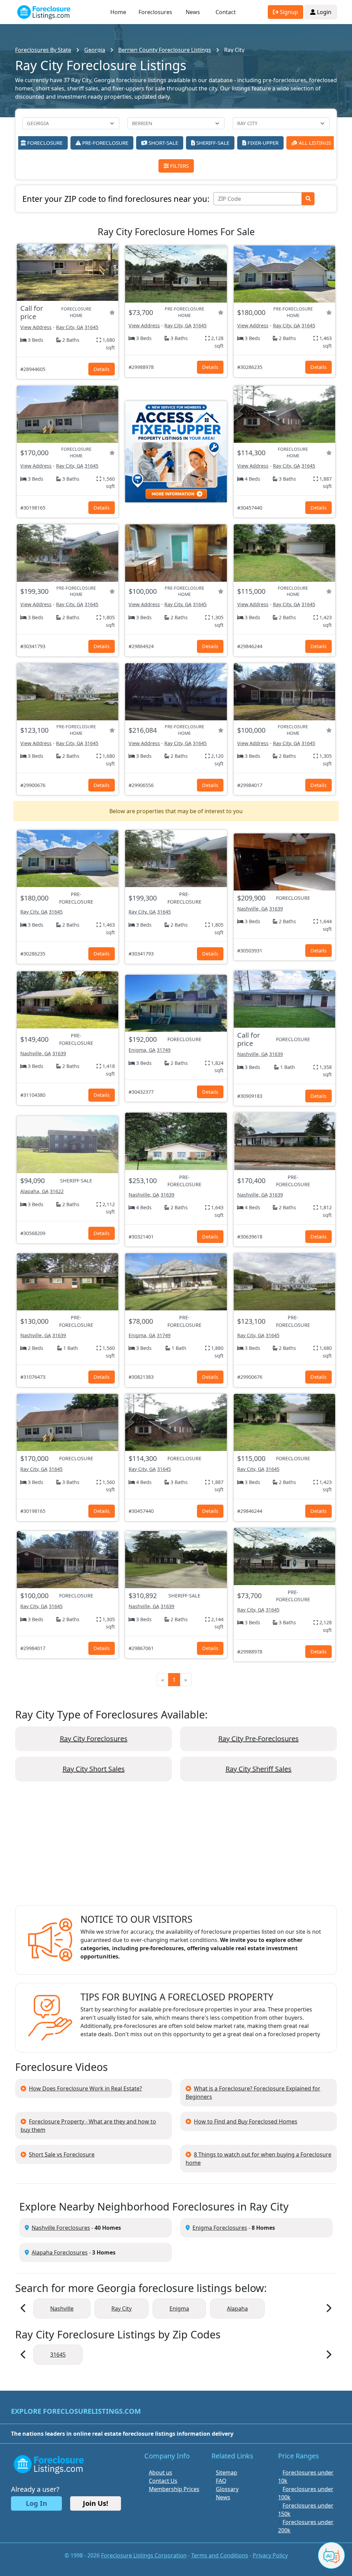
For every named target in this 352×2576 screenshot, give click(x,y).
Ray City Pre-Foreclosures (258, 1739)
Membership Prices (174, 2489)
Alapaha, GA (34, 1191)
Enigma (179, 2308)
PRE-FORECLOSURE (104, 143)
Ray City (122, 2308)
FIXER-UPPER (262, 143)
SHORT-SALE (163, 143)
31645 (91, 327)
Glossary (227, 2489)
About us (161, 2473)
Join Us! (96, 2503)
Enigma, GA (142, 1050)
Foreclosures (155, 12)
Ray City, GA (70, 327)
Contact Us (163, 2481)
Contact (226, 12)
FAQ (221, 2481)
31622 (57, 1191)
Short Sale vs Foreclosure (62, 2154)
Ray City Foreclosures (94, 1739)
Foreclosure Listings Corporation (144, 2555)
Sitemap (227, 2473)
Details (102, 369)
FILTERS (179, 166)
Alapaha (237, 2308)
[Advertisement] (176, 1849)
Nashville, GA (252, 909)
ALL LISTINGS (314, 143)
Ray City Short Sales (94, 1769)
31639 (276, 909)
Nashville (62, 2308)
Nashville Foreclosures (61, 2228)
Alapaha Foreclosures (60, 2252)
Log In (36, 2503)
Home (118, 12)
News (193, 12)
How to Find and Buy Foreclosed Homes (246, 2121)
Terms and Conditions (220, 2555)
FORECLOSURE (44, 143)
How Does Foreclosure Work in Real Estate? (85, 2088)
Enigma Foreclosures (220, 2228)
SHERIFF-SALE (212, 143)
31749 (164, 1050)
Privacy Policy (270, 2555)
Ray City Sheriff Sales (258, 1769)
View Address (36, 327)
